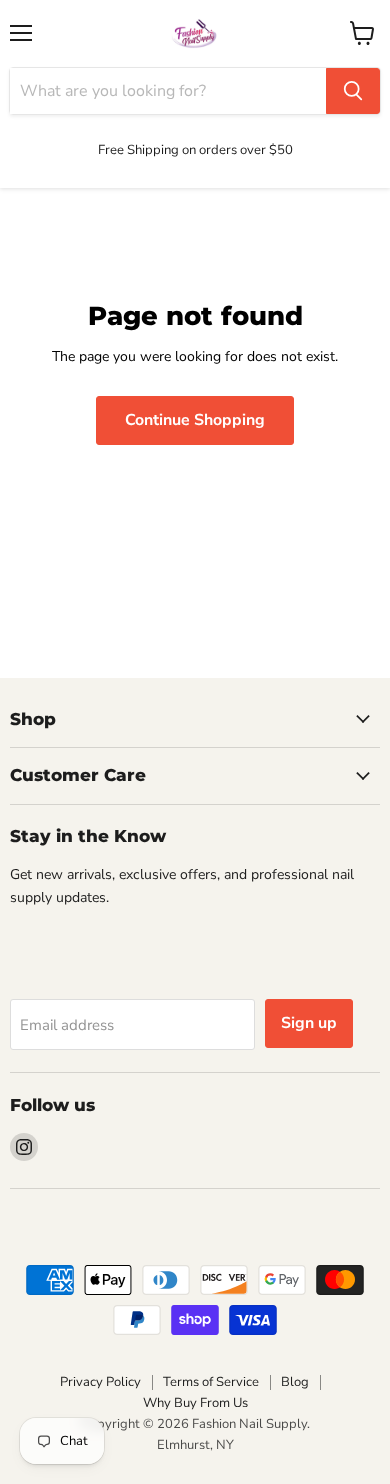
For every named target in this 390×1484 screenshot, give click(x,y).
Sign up (309, 1023)
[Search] (353, 91)
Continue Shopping (195, 420)
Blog (295, 1382)
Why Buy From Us (195, 1403)
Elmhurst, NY (195, 1445)
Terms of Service (211, 1382)
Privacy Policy (100, 1382)
